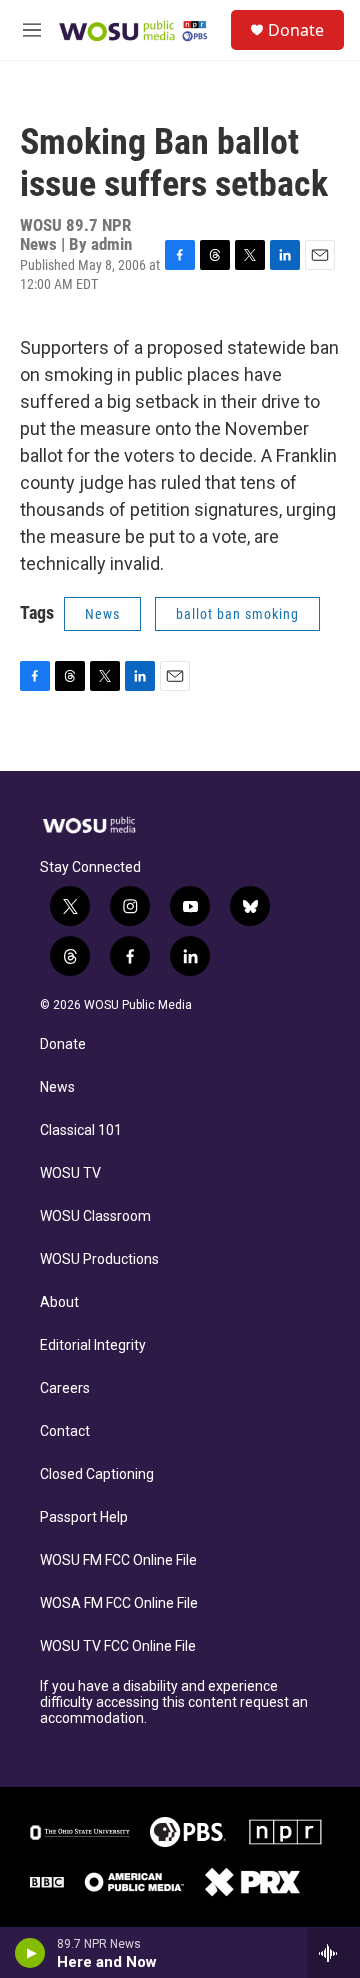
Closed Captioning (97, 1474)
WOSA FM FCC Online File (119, 1603)
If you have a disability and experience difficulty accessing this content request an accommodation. (174, 1702)
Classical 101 (81, 1130)
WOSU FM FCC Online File (118, 1560)
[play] (30, 1953)
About (59, 1302)
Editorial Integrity (93, 1345)
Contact (65, 1431)
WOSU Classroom (95, 1216)
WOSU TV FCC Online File (118, 1646)
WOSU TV (70, 1173)
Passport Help (84, 1517)
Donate (296, 30)
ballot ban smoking (237, 614)
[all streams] (333, 1953)
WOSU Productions (99, 1259)
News (102, 614)
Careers (65, 1388)
